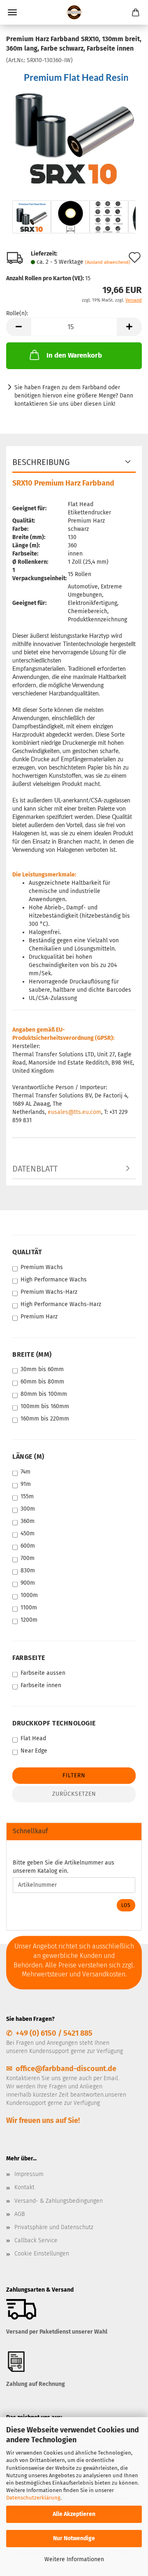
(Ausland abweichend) (108, 262)
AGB (20, 2214)
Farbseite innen (41, 1685)
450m (28, 1533)
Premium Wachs (42, 1267)
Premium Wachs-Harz (49, 1292)
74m (25, 1472)
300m (28, 1509)
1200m (29, 1620)
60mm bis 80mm (42, 1382)
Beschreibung (41, 462)
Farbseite (29, 1658)
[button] (18, 327)
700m (28, 1558)
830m (28, 1570)
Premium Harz (39, 1317)
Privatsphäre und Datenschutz (54, 2227)
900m (28, 1583)
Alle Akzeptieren (74, 2514)
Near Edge (34, 1751)
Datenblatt (35, 1169)
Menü (12, 12)
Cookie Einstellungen (42, 2254)
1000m (29, 1595)
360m (28, 1521)
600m (28, 1546)
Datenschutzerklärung (33, 2498)
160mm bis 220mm (45, 1419)
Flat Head (33, 1738)
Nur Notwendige (74, 2538)
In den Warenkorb (74, 355)
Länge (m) (28, 1457)
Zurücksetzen (74, 1794)
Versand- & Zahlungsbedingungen (59, 2201)
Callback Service (36, 2240)
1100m (29, 1608)
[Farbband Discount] (74, 12)
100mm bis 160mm (45, 1406)
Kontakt (24, 2187)
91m (26, 1484)
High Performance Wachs (54, 1280)
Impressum (29, 2174)
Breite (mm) (32, 1354)
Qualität (27, 1252)
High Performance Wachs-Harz (61, 1304)
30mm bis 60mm (42, 1369)
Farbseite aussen (43, 1673)
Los (126, 1905)
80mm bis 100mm (44, 1394)
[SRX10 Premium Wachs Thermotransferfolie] (74, 126)
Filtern (74, 1775)
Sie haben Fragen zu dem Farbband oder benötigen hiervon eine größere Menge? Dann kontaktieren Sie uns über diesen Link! (74, 396)
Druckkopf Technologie (54, 1723)
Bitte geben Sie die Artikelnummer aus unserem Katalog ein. (64, 1867)
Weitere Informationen (74, 2559)
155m (27, 1496)
